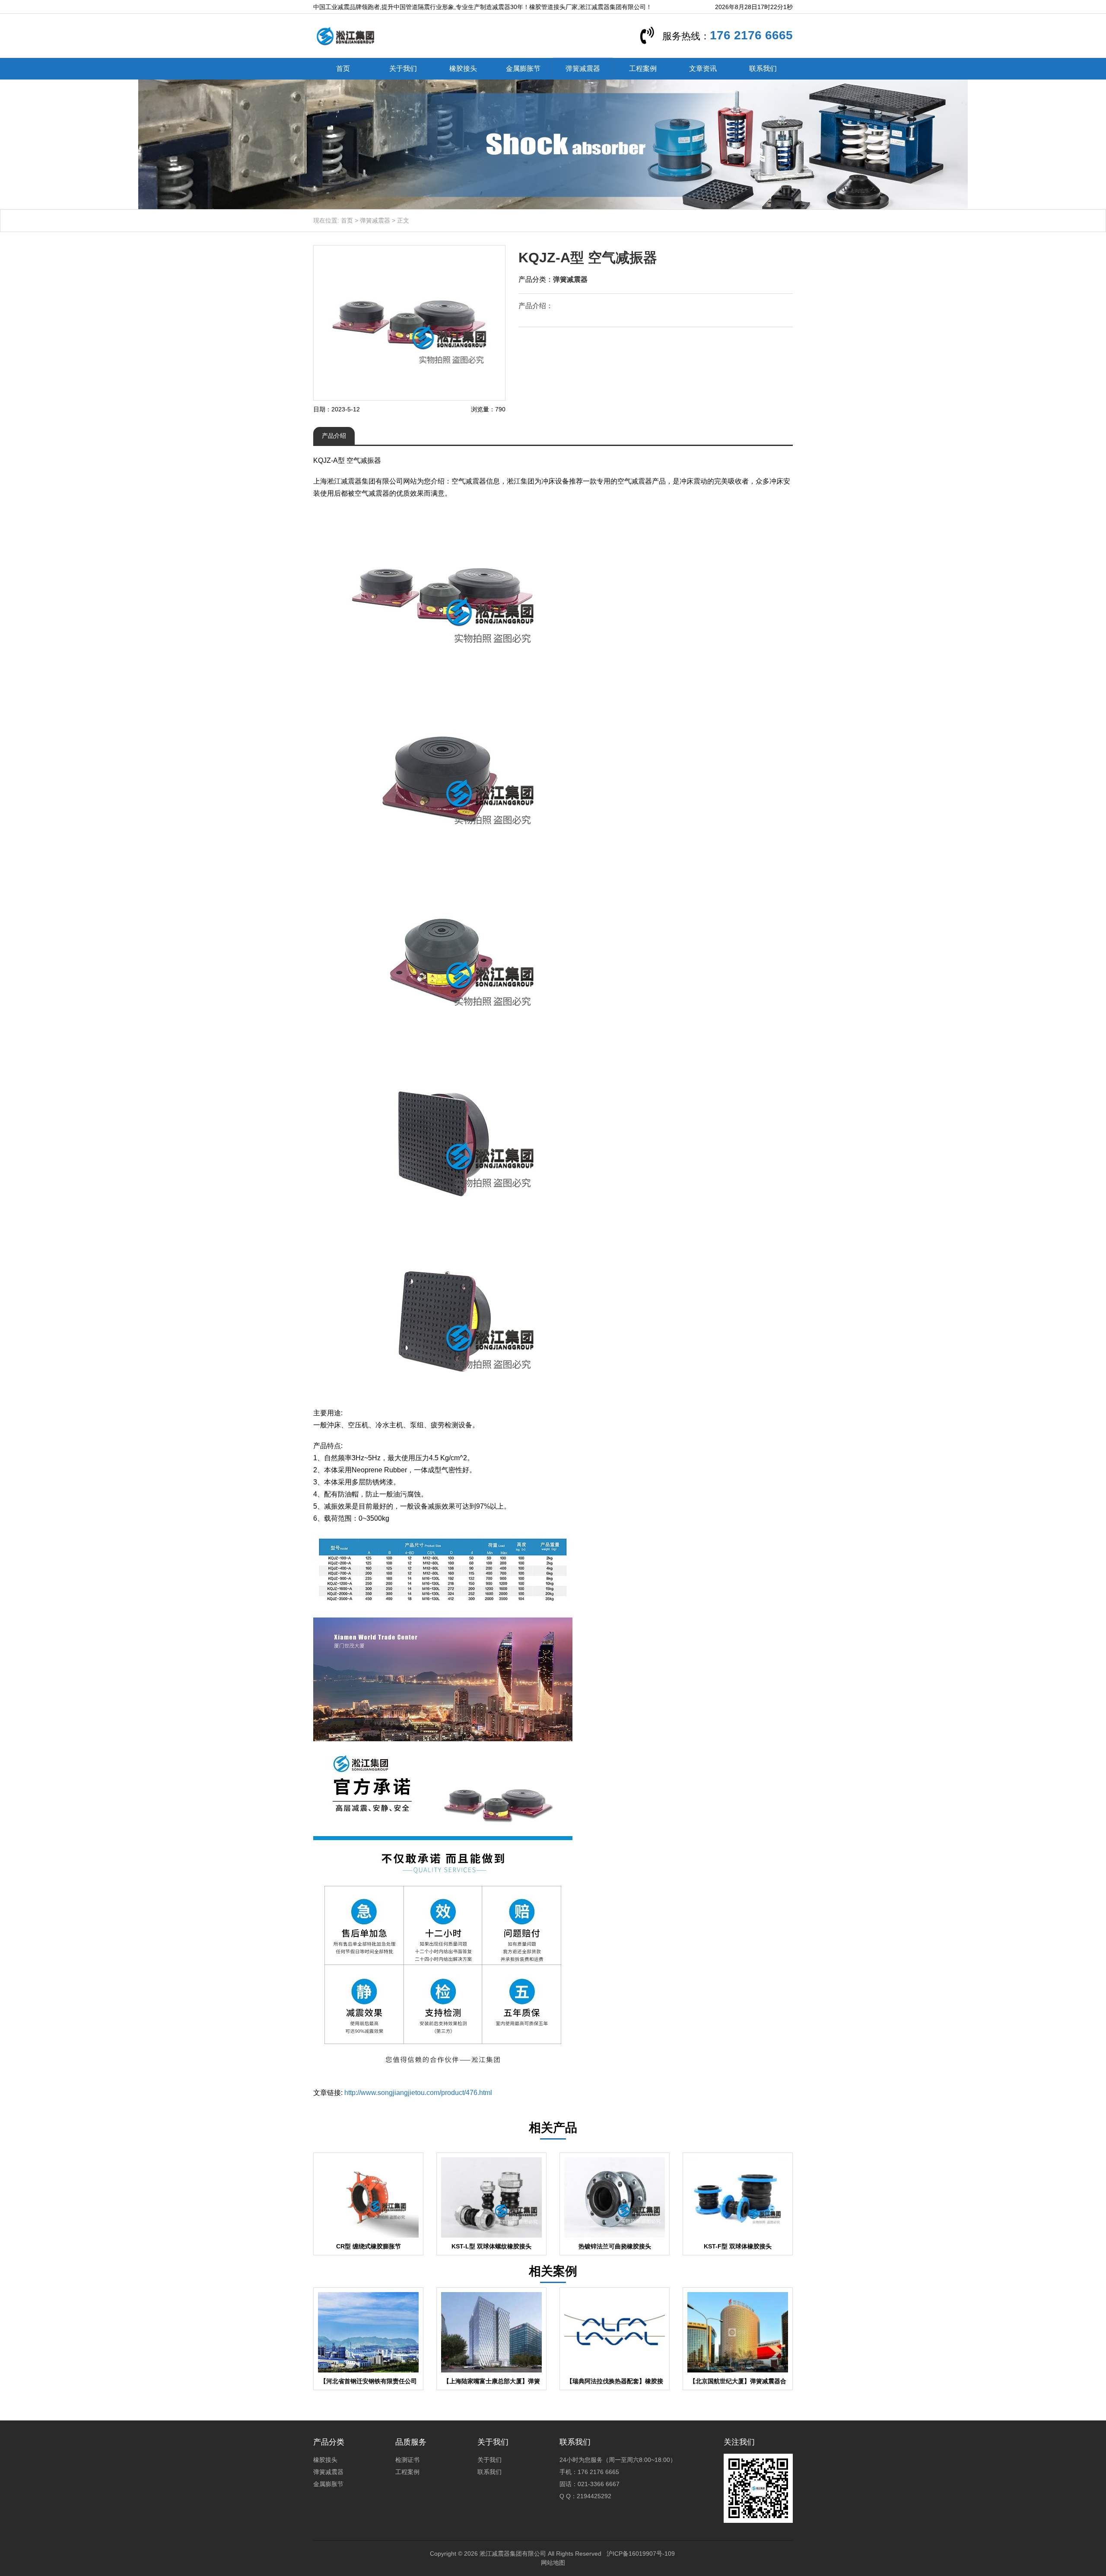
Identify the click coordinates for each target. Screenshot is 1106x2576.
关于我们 (403, 68)
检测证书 (407, 2460)
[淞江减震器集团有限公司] (345, 35)
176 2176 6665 (751, 35)
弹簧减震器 (583, 68)
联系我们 (763, 68)
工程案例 (643, 68)
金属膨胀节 (523, 68)
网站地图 (553, 2563)
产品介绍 (334, 436)
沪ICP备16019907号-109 (641, 2554)
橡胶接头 (463, 68)
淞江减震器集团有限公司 (513, 2554)
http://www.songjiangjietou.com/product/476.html (418, 2093)
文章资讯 (703, 68)
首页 (343, 68)
